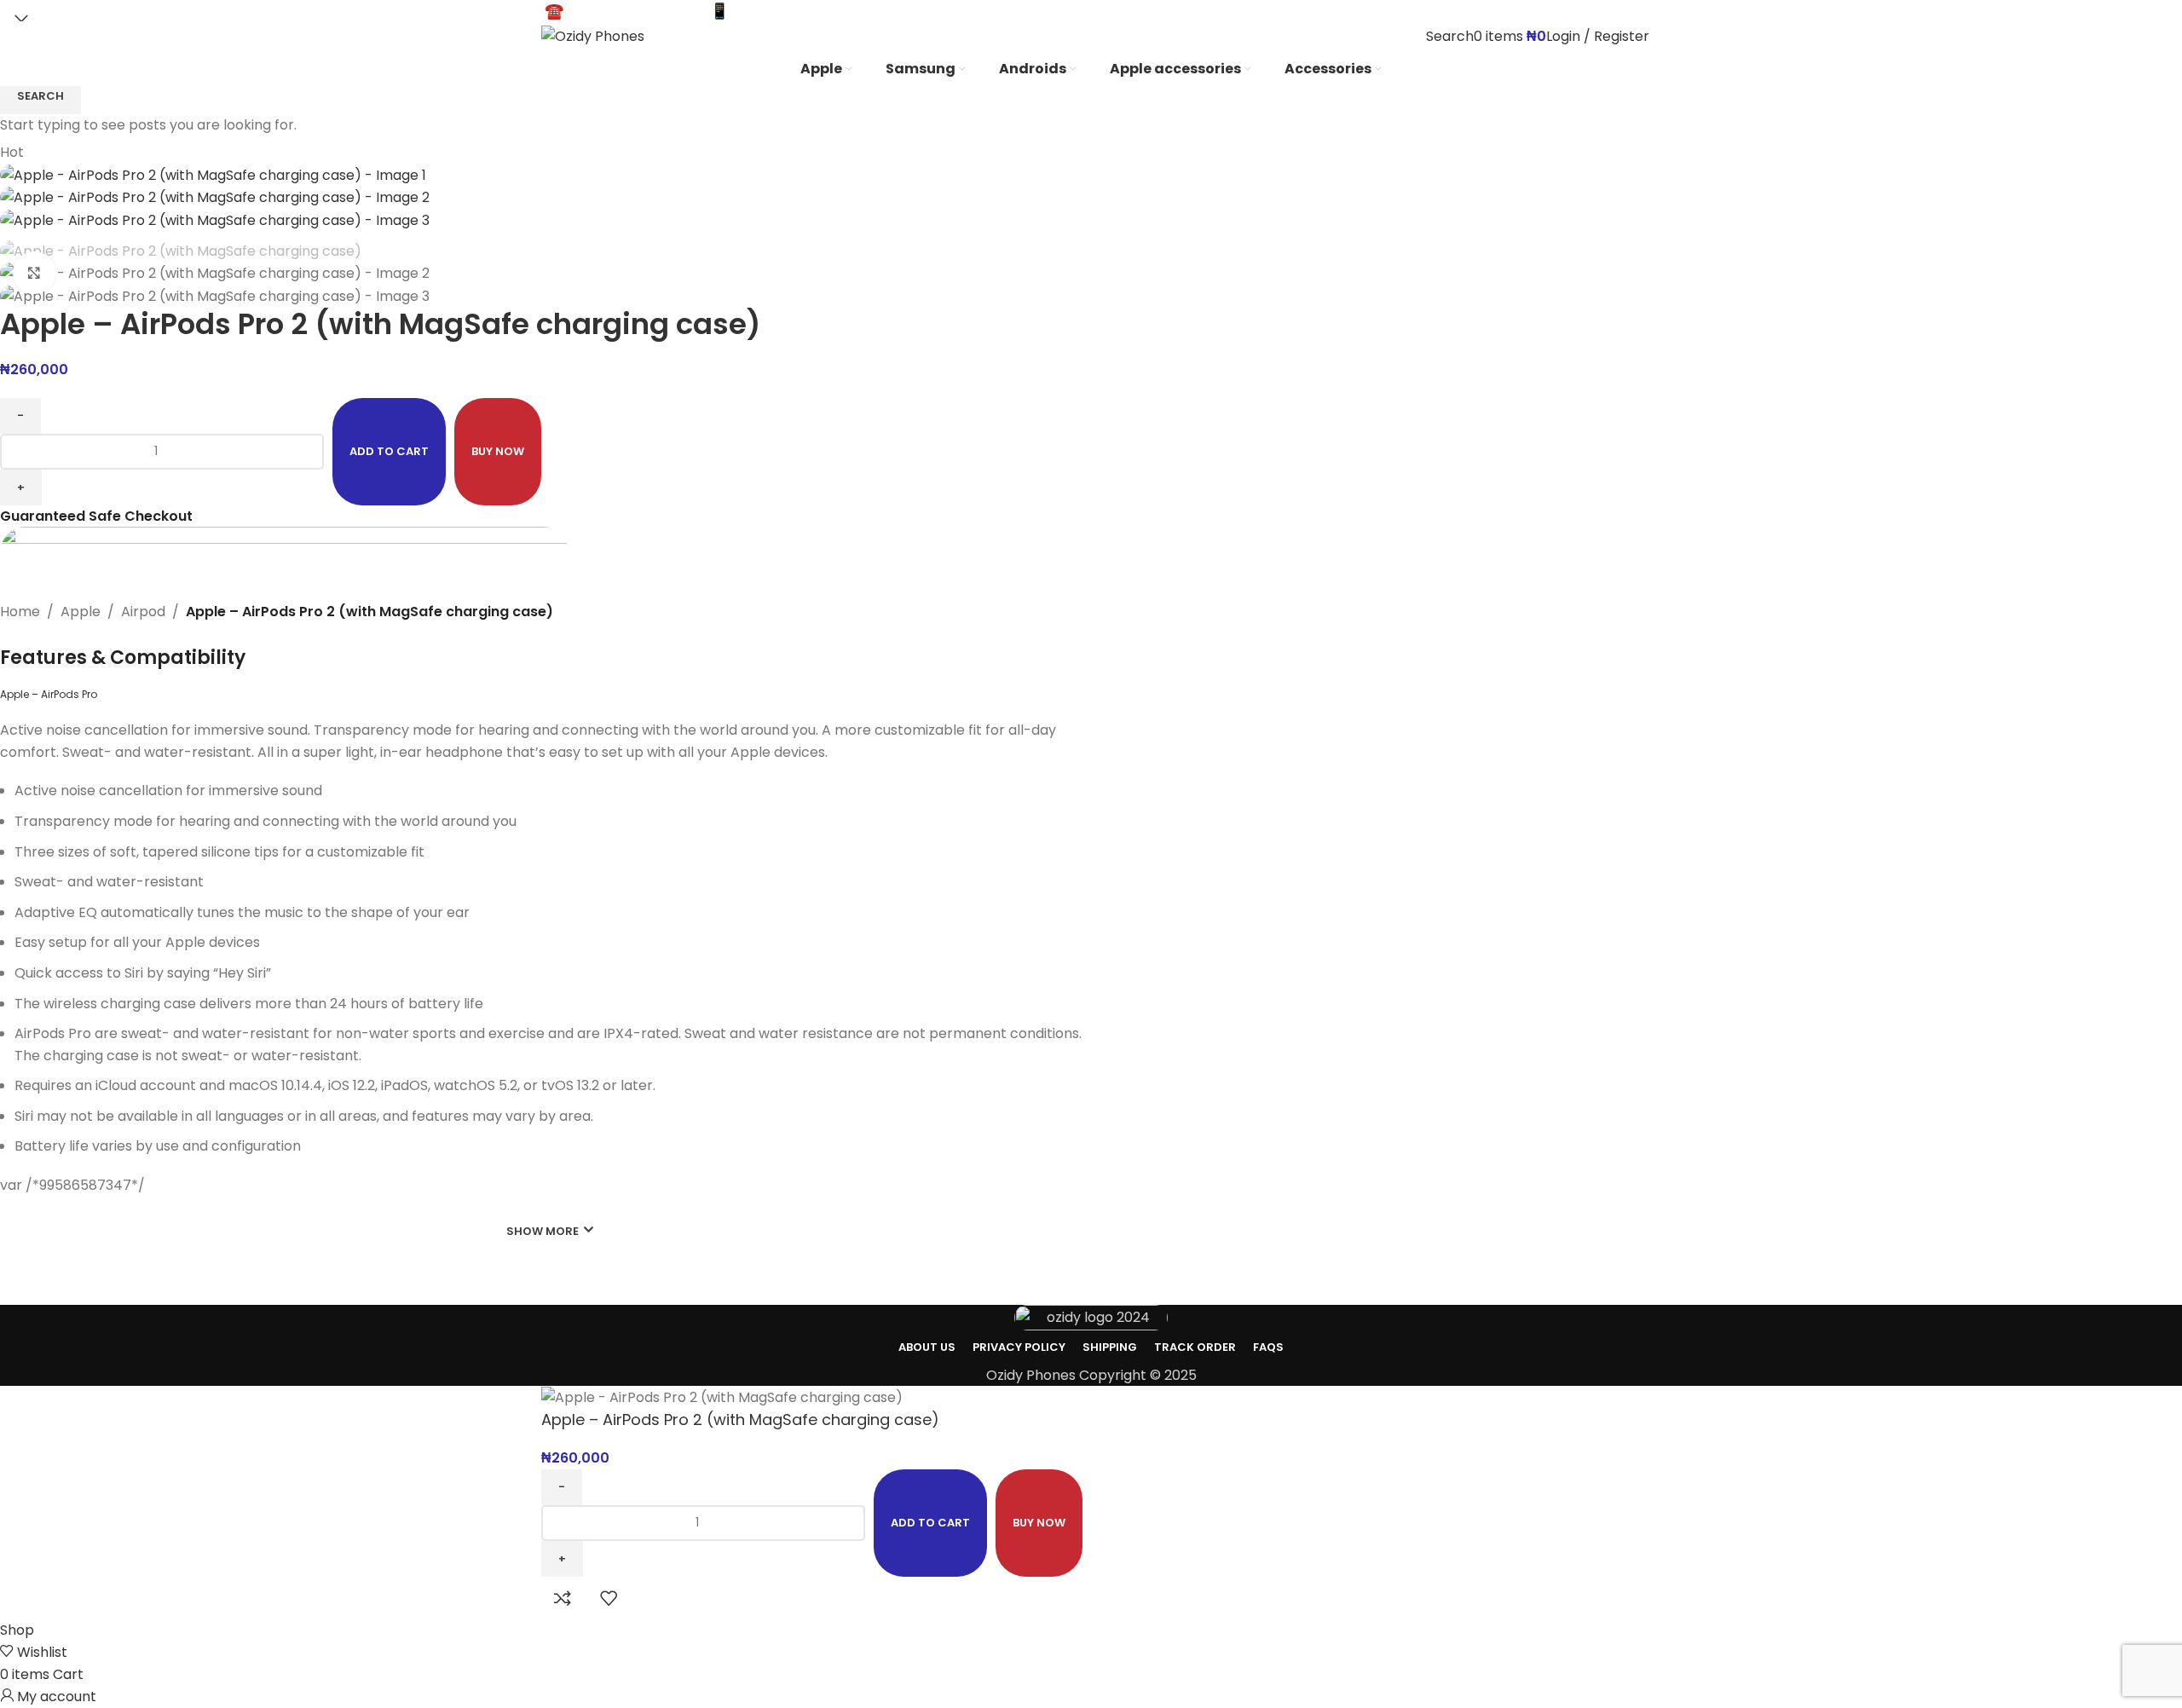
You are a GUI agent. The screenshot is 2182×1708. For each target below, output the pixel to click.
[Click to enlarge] (34, 273)
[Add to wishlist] (609, 1598)
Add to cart (389, 451)
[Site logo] (593, 35)
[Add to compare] (563, 1598)
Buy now (1039, 1523)
